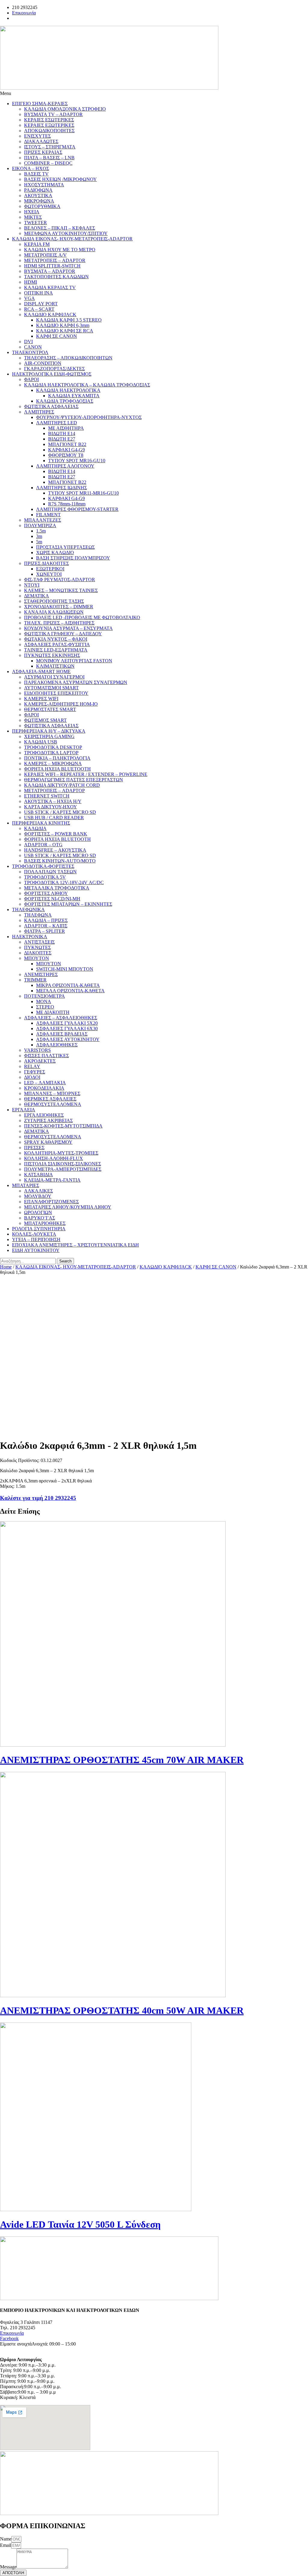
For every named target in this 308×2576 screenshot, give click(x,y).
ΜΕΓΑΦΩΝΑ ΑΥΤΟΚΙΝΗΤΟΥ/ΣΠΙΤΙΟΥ (66, 233)
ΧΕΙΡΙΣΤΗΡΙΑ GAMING (49, 736)
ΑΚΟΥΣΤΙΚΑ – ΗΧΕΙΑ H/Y (53, 801)
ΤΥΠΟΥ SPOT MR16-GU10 (77, 461)
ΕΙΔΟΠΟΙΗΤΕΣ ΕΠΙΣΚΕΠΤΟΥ (56, 693)
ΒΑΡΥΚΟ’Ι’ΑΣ (40, 1218)
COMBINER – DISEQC (48, 163)
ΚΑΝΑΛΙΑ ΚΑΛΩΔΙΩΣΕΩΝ (54, 612)
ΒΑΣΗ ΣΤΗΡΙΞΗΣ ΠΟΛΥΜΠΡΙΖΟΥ (73, 558)
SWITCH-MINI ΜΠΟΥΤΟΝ (65, 969)
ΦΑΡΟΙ (31, 379)
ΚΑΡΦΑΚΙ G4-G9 (66, 450)
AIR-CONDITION (43, 363)
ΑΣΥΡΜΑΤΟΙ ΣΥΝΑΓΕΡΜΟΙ (54, 677)
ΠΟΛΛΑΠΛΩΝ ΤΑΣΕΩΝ (50, 872)
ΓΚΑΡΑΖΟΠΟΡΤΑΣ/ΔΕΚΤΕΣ (54, 369)
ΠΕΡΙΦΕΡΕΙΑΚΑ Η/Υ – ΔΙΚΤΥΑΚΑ (49, 731)
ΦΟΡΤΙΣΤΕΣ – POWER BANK (56, 834)
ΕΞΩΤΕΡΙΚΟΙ (50, 569)
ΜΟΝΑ (44, 1001)
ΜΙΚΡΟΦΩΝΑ (39, 201)
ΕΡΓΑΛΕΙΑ (24, 1110)
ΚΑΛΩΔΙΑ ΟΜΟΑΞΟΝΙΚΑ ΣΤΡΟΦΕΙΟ (65, 109)
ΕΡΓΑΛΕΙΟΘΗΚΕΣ (44, 1115)
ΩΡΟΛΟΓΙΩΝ (38, 1212)
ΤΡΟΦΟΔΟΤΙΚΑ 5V (45, 877)
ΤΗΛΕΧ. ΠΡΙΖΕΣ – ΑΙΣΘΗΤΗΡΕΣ (59, 623)
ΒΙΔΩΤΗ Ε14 (62, 433)
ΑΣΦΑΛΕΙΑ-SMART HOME (41, 671)
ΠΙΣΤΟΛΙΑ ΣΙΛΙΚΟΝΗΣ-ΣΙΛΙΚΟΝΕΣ (63, 1164)
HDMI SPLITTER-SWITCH (52, 266)
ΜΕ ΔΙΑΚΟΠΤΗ (53, 1012)
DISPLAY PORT (41, 304)
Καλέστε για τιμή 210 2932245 (38, 1498)
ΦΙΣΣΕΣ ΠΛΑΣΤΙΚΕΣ (46, 1056)
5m (39, 542)
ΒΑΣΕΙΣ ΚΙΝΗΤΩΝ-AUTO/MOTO (60, 861)
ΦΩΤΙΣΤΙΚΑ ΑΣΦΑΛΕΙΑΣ (51, 406)
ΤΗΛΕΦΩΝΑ (38, 915)
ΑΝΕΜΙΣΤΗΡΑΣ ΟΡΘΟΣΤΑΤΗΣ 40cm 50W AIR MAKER (122, 2010)
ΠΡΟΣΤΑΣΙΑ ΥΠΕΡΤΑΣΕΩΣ (65, 547)
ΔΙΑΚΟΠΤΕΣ (38, 953)
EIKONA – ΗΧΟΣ (31, 168)
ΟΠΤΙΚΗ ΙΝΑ (38, 293)
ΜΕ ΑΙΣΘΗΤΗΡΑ (66, 428)
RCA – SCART (39, 309)
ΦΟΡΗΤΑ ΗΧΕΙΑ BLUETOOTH (57, 769)
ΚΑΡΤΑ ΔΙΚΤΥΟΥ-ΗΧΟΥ (51, 807)
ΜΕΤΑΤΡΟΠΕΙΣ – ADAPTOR (55, 260)
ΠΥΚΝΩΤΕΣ (37, 947)
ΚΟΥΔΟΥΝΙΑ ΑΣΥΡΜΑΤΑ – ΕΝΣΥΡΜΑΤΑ (68, 628)
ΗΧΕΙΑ (32, 212)
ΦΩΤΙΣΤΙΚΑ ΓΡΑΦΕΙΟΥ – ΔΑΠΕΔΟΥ (63, 634)
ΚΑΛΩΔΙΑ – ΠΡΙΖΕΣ (46, 920)
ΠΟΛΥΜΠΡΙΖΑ (40, 525)
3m (39, 536)
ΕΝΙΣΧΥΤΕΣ (37, 136)
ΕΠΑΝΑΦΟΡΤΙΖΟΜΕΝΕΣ (51, 1202)
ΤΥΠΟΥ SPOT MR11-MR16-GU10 (83, 493)
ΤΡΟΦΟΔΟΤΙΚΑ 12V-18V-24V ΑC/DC (64, 882)
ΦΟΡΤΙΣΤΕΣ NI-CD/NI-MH (52, 899)
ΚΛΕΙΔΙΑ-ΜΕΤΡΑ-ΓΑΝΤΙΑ (52, 1180)
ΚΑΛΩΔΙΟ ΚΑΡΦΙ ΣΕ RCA (65, 331)
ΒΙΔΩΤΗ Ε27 (62, 439)
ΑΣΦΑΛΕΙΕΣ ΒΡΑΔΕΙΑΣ (62, 1034)
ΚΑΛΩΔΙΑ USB (41, 742)
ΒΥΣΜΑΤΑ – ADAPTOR (50, 271)
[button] (154, 93)
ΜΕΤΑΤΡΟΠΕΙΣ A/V (45, 255)
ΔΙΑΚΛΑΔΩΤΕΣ (41, 141)
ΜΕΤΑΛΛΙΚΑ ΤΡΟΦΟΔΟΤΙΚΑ (57, 888)
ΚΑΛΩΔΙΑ (35, 828)
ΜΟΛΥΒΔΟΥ (38, 1196)
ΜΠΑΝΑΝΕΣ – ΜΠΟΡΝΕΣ (52, 1093)
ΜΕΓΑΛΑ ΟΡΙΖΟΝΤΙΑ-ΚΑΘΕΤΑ (70, 991)
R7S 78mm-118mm (67, 504)
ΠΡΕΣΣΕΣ (34, 1148)
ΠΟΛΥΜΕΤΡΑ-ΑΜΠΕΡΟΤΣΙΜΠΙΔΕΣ (63, 1169)
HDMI (31, 282)
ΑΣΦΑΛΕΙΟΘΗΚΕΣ (57, 1045)
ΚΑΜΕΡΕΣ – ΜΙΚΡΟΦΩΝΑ (53, 763)
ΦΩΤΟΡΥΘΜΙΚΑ (42, 206)
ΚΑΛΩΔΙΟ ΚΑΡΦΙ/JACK (50, 314)
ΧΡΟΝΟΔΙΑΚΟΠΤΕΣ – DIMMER (59, 607)
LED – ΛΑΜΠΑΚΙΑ (45, 1083)
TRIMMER (35, 980)
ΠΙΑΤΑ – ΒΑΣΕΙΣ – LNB (49, 158)
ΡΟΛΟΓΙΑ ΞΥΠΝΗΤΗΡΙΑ (39, 1229)
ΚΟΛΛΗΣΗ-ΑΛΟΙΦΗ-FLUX (54, 1158)
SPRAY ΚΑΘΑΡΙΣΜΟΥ (48, 1142)
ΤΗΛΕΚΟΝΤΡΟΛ (30, 352)
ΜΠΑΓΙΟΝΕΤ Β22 (67, 444)
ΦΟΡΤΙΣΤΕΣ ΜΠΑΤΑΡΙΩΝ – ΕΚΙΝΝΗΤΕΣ (68, 904)
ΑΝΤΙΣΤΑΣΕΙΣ (39, 942)
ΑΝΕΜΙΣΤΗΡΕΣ (41, 974)
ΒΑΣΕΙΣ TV (36, 174)
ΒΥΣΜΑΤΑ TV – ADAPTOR (53, 114)
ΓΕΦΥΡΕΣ (35, 1072)
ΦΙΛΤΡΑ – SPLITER (45, 931)
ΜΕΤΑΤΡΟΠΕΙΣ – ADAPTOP (54, 791)
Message (8, 2567)
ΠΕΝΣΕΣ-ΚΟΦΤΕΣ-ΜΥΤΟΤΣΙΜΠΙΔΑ (63, 1126)
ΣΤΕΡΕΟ (45, 1007)
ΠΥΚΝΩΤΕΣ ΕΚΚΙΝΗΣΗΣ (52, 655)
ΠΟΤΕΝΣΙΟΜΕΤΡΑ (45, 996)
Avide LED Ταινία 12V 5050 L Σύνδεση (80, 2224)
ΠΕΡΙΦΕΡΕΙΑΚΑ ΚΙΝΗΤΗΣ (41, 823)
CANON (33, 347)
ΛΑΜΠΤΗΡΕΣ (39, 412)
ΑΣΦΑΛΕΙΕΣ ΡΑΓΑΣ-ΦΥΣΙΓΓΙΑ (57, 644)
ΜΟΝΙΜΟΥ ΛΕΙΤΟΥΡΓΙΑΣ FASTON (74, 661)
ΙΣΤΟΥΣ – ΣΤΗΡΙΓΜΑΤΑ (50, 147)
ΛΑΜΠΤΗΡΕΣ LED (57, 423)
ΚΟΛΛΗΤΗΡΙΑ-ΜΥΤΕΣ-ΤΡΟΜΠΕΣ (61, 1153)
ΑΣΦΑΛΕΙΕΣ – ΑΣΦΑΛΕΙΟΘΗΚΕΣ (61, 1018)
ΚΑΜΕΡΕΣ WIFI (41, 699)
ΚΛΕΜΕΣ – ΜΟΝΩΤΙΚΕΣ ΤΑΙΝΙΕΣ (61, 590)
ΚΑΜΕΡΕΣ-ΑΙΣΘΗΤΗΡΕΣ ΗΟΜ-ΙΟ (61, 704)
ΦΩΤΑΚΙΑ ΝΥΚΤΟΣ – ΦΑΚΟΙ (56, 639)
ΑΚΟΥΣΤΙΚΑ (38, 195)
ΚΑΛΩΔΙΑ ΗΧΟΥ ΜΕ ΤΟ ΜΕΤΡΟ (60, 250)
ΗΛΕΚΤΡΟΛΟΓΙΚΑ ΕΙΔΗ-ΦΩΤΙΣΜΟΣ (52, 374)
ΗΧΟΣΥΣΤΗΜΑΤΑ (44, 185)
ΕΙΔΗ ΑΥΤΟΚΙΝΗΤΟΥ (36, 1250)
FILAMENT (48, 515)
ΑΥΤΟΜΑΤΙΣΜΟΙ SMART (51, 688)
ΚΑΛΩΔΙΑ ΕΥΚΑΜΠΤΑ (74, 396)
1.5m (41, 531)
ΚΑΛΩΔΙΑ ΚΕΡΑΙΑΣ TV (50, 287)
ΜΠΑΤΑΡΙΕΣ (26, 1185)
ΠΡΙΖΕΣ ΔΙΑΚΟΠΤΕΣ (46, 563)
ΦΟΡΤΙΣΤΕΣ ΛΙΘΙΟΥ (46, 893)
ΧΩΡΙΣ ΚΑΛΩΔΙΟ (55, 552)
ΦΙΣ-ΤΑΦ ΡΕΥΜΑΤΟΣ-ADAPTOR (60, 580)
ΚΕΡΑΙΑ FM (37, 244)
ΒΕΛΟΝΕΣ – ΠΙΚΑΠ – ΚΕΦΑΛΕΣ (60, 228)
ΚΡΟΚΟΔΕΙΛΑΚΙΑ (44, 1088)
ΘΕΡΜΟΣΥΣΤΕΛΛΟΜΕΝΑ (53, 1104)
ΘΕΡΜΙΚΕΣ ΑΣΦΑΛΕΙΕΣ (50, 1099)
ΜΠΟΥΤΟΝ (37, 958)
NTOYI (32, 585)
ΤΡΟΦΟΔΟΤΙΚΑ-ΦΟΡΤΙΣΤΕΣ (43, 866)
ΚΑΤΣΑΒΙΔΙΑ (38, 1175)
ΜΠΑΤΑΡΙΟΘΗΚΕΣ (45, 1223)
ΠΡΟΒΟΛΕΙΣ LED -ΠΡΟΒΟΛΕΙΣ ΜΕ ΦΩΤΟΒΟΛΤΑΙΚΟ (82, 617)
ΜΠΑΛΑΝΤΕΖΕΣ (43, 520)
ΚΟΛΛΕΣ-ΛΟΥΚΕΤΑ (34, 1234)
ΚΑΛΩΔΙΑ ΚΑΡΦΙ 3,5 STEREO (69, 320)
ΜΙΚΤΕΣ (33, 217)
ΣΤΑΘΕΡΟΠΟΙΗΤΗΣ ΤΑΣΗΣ (54, 601)
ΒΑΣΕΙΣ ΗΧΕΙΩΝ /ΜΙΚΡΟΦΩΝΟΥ (60, 179)
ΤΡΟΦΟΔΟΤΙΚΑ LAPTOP (51, 753)
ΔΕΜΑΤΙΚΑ (37, 596)
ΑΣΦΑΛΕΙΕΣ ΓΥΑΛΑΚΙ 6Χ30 (67, 1029)
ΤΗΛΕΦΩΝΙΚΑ (28, 910)
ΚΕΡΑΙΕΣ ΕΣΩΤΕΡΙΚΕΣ (49, 120)
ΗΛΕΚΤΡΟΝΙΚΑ (30, 937)
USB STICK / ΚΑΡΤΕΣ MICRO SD (60, 812)
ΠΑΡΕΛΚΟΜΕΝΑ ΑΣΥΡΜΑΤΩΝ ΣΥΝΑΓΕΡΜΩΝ (76, 682)
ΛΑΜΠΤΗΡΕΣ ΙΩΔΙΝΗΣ (62, 488)
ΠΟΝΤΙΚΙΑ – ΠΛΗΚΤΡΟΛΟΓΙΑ (57, 758)
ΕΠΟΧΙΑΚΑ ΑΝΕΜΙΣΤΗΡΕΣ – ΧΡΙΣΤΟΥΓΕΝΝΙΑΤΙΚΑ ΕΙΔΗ (75, 1245)
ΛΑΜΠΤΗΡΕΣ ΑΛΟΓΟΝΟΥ (65, 466)
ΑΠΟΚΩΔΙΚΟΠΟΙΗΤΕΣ (49, 131)
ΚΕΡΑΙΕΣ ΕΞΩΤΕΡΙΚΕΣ (49, 125)
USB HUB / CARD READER (54, 818)
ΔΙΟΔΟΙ (32, 1077)
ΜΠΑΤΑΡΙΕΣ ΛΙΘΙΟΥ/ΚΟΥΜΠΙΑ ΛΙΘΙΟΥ (68, 1207)
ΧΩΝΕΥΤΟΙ (49, 574)
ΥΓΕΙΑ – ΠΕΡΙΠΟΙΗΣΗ (36, 1239)
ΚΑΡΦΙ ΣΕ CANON (57, 336)
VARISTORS (37, 1050)
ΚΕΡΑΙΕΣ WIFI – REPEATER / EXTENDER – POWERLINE (86, 774)
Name (6, 2539)
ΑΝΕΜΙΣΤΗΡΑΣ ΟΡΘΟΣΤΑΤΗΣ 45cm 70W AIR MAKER (122, 1760)
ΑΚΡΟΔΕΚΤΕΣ (40, 1061)
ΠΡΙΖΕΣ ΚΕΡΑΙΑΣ (43, 152)
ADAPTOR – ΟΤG (43, 845)
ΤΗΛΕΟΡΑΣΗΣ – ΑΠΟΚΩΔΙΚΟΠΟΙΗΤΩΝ (68, 358)
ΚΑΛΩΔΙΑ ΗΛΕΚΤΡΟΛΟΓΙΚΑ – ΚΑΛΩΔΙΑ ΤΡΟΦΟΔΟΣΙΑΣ (87, 385)
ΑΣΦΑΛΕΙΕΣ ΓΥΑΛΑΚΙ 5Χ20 (67, 1023)
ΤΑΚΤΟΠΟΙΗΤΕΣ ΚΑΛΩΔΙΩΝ (56, 277)
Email (6, 2545)
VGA (29, 298)
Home (6, 1267)
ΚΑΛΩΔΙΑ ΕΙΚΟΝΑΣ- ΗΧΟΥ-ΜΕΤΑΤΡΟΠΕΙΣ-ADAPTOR (72, 239)
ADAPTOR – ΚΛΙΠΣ (46, 926)
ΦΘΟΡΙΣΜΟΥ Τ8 (66, 455)
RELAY (32, 1066)
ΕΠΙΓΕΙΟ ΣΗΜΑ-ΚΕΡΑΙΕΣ (40, 104)
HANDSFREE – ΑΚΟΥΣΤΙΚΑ (55, 850)
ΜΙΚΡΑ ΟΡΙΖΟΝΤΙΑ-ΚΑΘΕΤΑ (68, 985)
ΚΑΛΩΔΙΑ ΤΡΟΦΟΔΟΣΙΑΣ (65, 401)
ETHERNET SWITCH (47, 796)
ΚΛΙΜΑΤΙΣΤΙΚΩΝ (55, 666)
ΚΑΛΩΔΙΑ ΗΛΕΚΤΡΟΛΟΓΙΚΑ (68, 390)
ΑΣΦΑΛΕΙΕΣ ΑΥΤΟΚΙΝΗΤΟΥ (68, 1039)
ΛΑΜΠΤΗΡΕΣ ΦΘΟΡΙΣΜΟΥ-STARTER (77, 509)
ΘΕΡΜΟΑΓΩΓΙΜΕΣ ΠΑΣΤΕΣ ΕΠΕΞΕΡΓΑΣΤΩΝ (74, 780)
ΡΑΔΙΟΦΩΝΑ (38, 190)
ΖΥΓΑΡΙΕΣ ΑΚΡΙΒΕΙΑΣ (48, 1120)
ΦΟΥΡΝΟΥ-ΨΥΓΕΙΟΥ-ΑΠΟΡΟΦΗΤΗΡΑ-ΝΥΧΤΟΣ (89, 417)
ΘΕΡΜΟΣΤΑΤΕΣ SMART (50, 709)
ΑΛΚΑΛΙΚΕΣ (38, 1191)
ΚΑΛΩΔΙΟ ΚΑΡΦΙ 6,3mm (63, 325)
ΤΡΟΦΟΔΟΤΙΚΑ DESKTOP (53, 747)
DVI (28, 342)
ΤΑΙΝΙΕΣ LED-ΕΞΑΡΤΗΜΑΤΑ (56, 650)
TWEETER (35, 223)
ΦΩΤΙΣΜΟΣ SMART (45, 720)
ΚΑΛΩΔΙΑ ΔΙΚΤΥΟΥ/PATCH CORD (62, 785)
